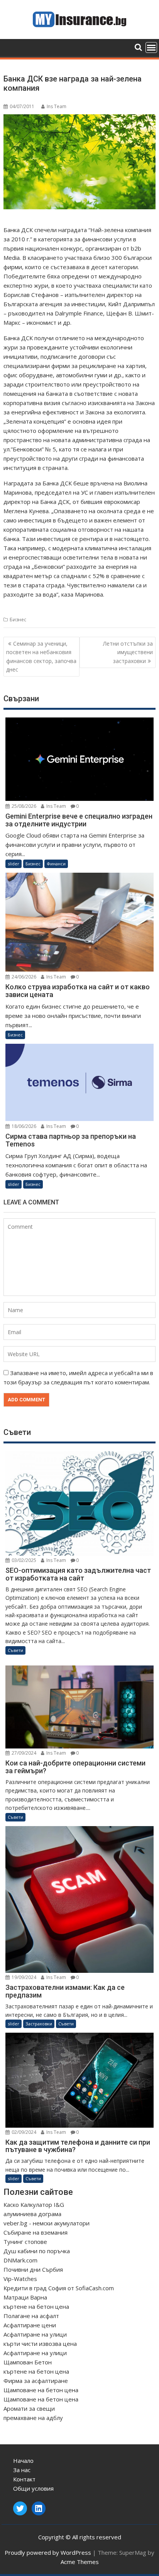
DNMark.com (20, 2260)
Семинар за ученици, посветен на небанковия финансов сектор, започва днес (41, 656)
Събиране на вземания (36, 2232)
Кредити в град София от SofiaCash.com (59, 2288)
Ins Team (57, 106)
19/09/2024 (23, 1977)
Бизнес (18, 620)
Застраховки (39, 2024)
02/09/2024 (23, 2132)
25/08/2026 (23, 806)
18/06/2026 (23, 1126)
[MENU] (151, 47)
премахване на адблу (33, 2418)
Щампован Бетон (28, 2362)
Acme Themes (80, 2562)
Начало (23, 2461)
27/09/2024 (23, 1753)
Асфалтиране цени (30, 2325)
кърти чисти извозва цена (40, 2344)
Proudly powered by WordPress (48, 2552)
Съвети (15, 1650)
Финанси (56, 864)
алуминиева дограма (32, 2214)
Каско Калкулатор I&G (34, 2205)
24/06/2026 (23, 977)
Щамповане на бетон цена (41, 2390)
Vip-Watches (20, 2279)
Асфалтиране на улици (35, 2334)
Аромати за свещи (29, 2408)
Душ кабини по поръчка (37, 2251)
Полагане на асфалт (31, 2316)
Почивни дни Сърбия (33, 2269)
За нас (22, 2470)
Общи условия (33, 2488)
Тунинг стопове (25, 2242)
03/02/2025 (23, 1560)
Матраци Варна (25, 2297)
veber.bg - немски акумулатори (47, 2223)
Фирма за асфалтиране (36, 2381)
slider (14, 864)
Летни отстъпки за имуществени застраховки (128, 652)
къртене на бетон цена (36, 2306)
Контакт (24, 2479)
